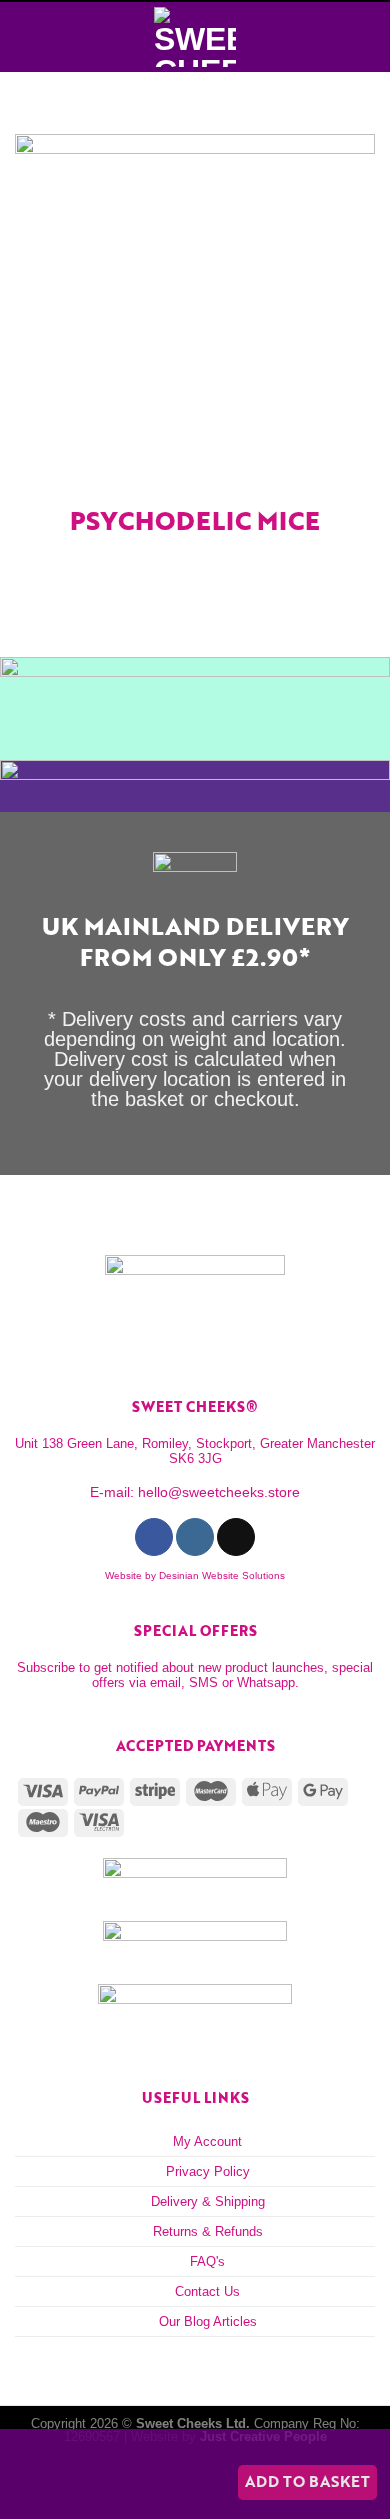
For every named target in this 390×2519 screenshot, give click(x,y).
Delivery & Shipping (208, 2201)
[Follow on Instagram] (194, 1537)
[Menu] (26, 37)
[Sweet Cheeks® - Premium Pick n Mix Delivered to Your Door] (195, 37)
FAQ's (207, 2261)
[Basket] (365, 37)
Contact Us (207, 2291)
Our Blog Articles (208, 2321)
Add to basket (307, 2481)
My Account (207, 2141)
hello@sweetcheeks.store (219, 1492)
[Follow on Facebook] (153, 1537)
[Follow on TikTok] (235, 1537)
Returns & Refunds (208, 2231)
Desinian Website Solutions (222, 1575)
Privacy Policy (208, 2171)
